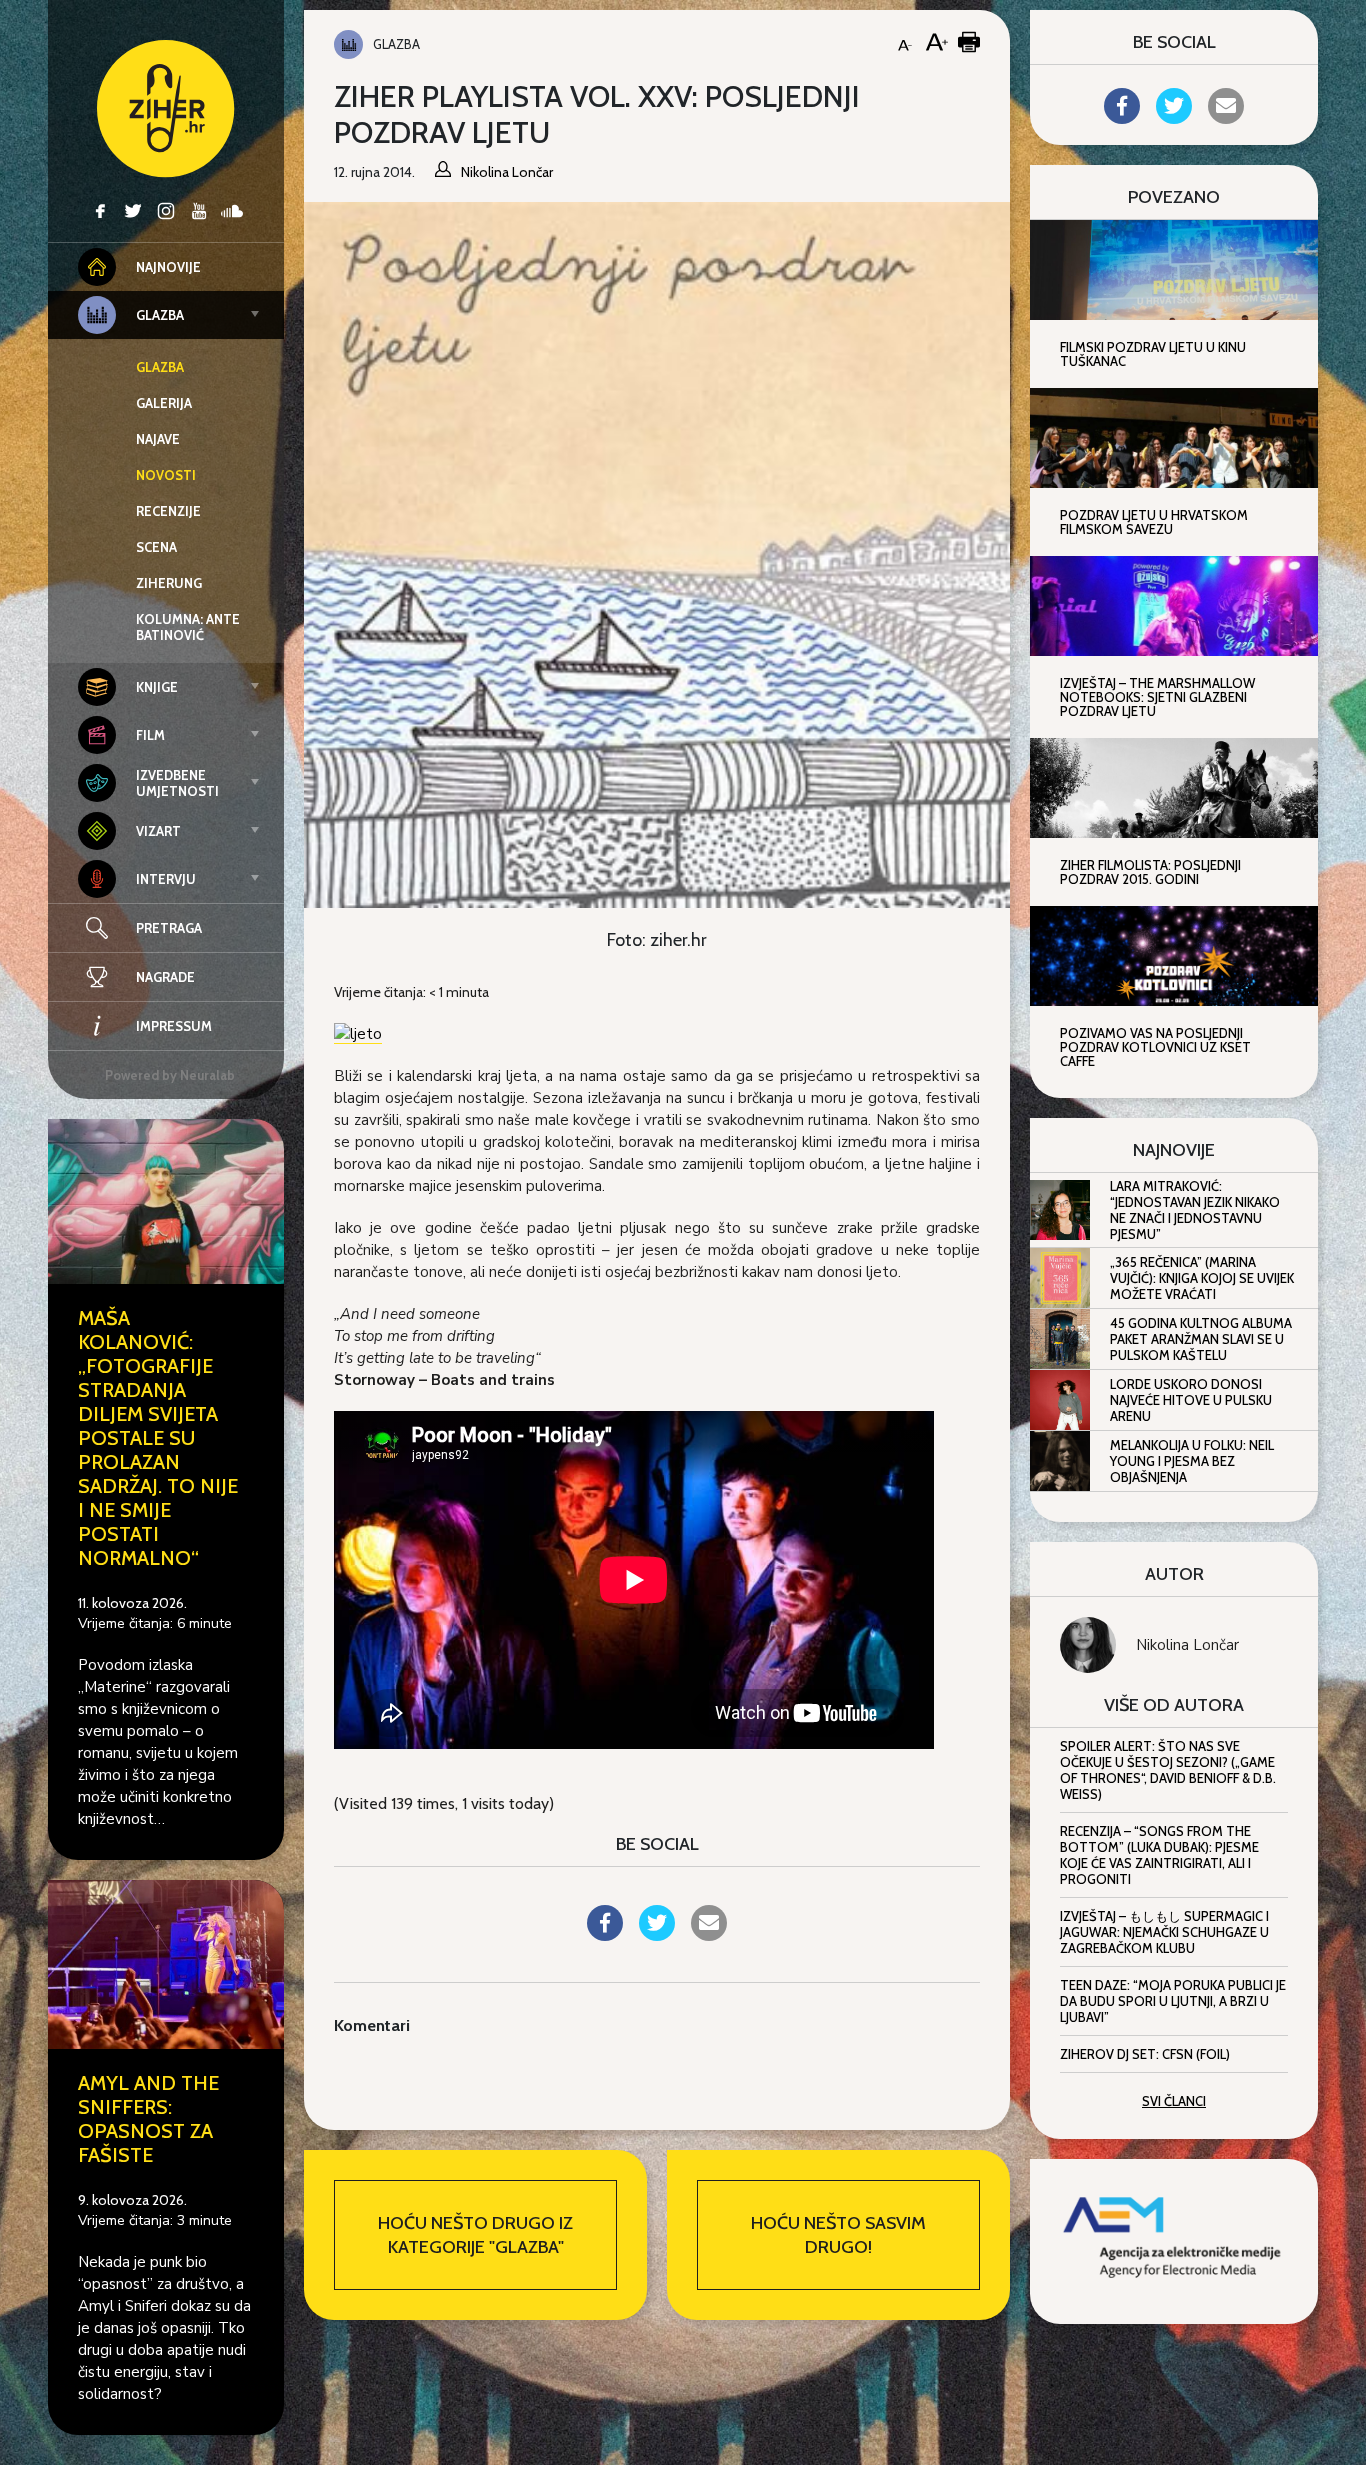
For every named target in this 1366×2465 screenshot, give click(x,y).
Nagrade (165, 977)
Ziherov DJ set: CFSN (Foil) (1145, 2054)
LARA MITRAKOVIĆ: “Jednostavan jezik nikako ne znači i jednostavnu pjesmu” (1195, 1210)
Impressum (174, 1026)
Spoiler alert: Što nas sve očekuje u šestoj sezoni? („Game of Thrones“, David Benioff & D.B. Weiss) (1168, 1770)
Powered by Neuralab (170, 1075)
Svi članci (1174, 2101)
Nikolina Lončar (1187, 1645)
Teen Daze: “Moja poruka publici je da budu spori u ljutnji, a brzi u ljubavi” (1173, 2001)
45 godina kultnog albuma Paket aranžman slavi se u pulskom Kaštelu (1201, 1339)
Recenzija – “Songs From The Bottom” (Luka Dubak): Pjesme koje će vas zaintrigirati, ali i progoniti (1159, 1855)
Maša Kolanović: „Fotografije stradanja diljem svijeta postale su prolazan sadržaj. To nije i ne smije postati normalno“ (158, 1438)
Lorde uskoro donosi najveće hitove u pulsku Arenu (1191, 1400)
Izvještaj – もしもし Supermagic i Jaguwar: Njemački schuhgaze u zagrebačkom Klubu (1164, 1932)
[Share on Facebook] (605, 1935)
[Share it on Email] (709, 1935)
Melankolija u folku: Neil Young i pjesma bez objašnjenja (1192, 1461)
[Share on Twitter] (657, 1935)
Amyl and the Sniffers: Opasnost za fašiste (148, 2119)
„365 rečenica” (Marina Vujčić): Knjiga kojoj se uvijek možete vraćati (1202, 1278)
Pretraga (169, 928)
